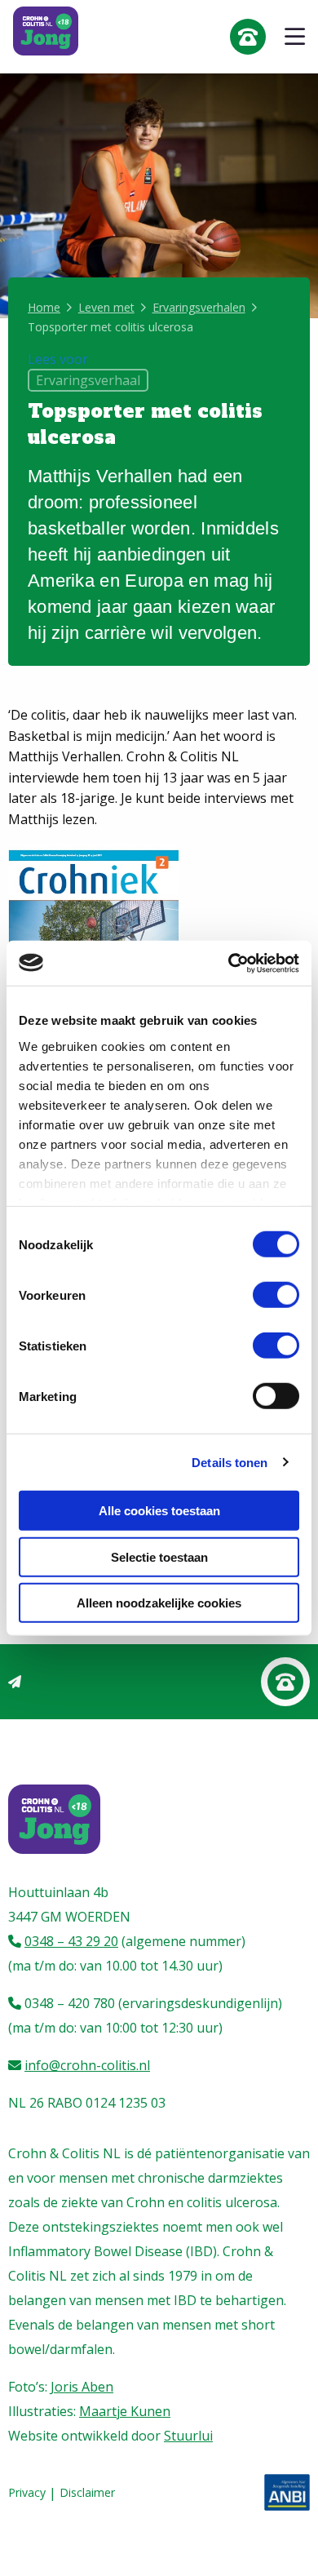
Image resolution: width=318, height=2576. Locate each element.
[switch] (276, 1295)
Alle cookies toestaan (159, 1511)
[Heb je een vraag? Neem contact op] (285, 1682)
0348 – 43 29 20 (71, 1941)
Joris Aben (82, 2387)
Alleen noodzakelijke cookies (159, 1603)
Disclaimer (87, 2493)
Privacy (27, 2493)
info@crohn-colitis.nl (87, 2065)
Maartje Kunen (125, 2411)
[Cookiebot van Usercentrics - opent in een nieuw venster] (229, 963)
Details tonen (230, 1462)
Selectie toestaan (159, 1556)
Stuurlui (188, 2436)
